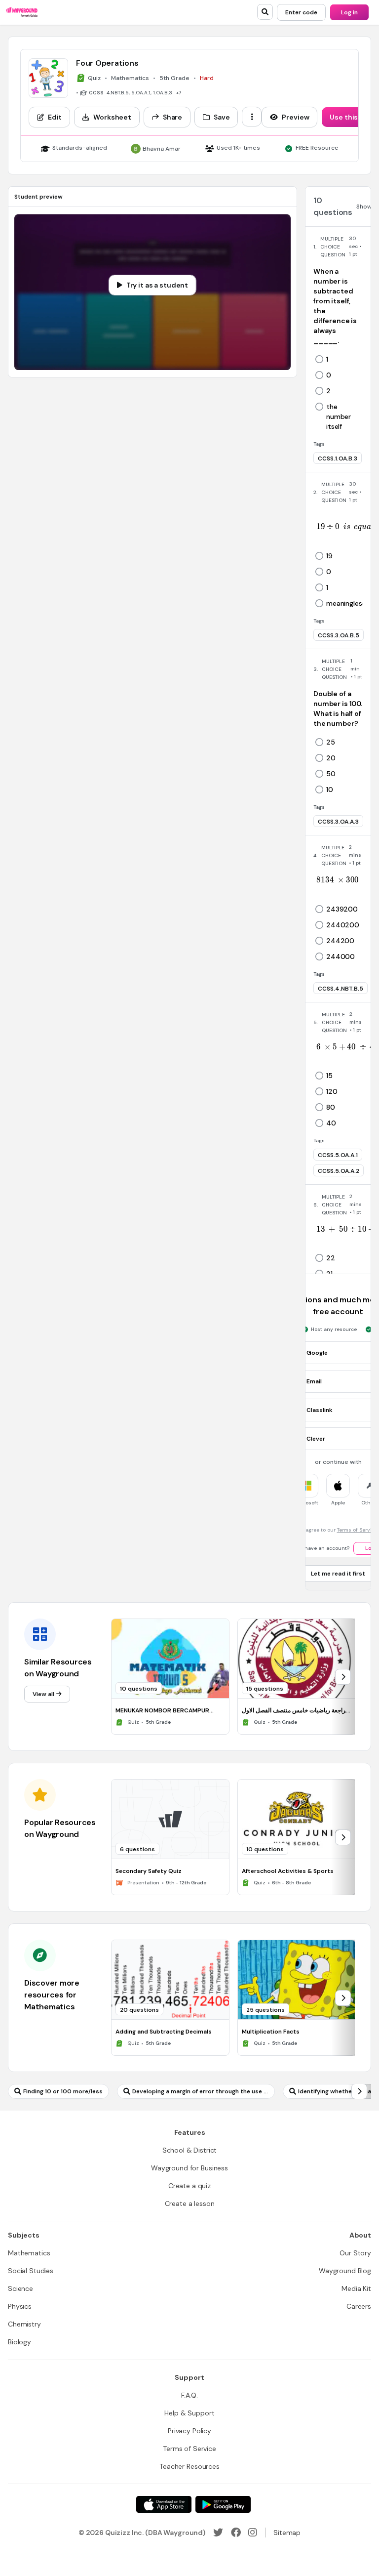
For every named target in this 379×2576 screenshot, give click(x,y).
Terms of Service (357, 1530)
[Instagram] (253, 2533)
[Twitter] (218, 2533)
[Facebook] (236, 2533)
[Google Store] (223, 2504)
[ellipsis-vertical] (252, 117)
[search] (265, 12)
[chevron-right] (343, 1677)
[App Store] (164, 2504)
